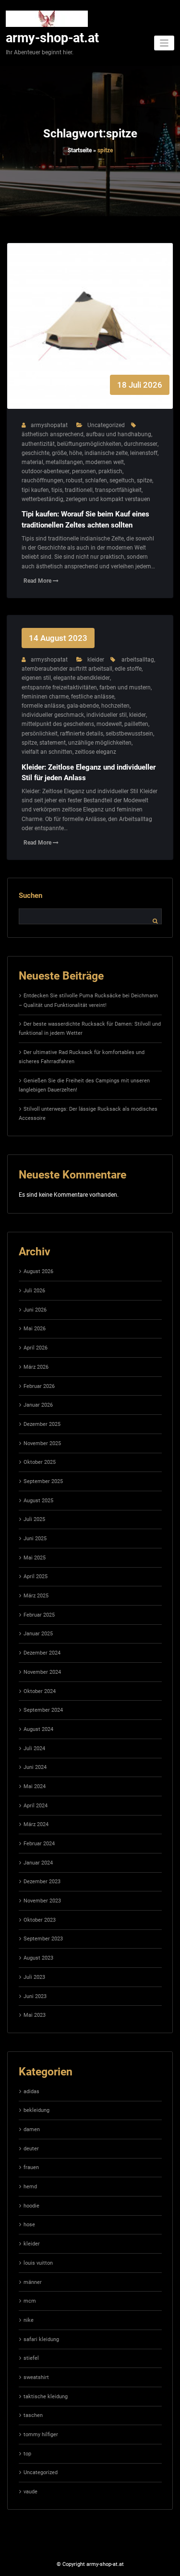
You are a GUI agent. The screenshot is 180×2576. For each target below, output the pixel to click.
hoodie (31, 2206)
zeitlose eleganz (96, 752)
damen (32, 2129)
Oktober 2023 (40, 1920)
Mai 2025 (35, 1558)
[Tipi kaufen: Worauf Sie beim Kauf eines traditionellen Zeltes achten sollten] (90, 336)
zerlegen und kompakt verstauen (108, 499)
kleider (96, 660)
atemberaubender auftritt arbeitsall (67, 669)
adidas (31, 2091)
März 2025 (36, 1596)
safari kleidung (41, 2339)
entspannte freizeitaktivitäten (59, 687)
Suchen (30, 895)
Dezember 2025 (42, 1424)
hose (29, 2225)
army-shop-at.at (52, 38)
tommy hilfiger (41, 2435)
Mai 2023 (35, 2015)
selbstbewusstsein (129, 734)
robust (74, 480)
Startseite (80, 150)
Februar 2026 (39, 1386)
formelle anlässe (43, 706)
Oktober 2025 (40, 1462)
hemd (30, 2187)
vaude (30, 2492)
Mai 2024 (35, 1786)
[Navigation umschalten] (164, 43)
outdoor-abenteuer (46, 471)
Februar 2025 (39, 1615)
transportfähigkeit (118, 490)
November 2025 (42, 1443)
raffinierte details (82, 734)
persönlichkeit (40, 734)
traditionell (79, 490)
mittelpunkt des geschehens (58, 724)
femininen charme (45, 697)
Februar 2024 (39, 1844)
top (27, 2454)
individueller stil (107, 715)
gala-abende (83, 706)
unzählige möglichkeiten (100, 743)
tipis (57, 490)
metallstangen (64, 462)
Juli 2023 (34, 1977)
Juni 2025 (35, 1539)
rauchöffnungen (42, 480)
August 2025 (38, 1501)
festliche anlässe (93, 697)
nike (29, 2320)
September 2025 (43, 1481)
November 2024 (42, 1672)
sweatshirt (36, 2377)
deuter (31, 2149)
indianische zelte (106, 453)
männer (33, 2282)
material (32, 462)
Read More (38, 581)
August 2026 (38, 1271)
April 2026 (36, 1348)
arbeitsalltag (138, 660)
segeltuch (122, 480)
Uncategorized (106, 425)
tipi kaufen (35, 490)
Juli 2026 (34, 1291)
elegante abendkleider (82, 678)
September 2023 (43, 1939)
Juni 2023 (35, 1996)
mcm (30, 2301)
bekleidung (36, 2110)
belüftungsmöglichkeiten (89, 444)
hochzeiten (115, 706)
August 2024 (38, 1729)
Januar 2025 (38, 1634)
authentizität (38, 444)
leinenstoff (144, 453)
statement (53, 743)
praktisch (110, 471)
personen (84, 471)
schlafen (96, 480)
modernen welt (105, 462)
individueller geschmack (53, 715)
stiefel (31, 2358)
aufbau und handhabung (119, 434)
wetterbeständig (42, 499)
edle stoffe (128, 669)
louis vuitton (38, 2263)
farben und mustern (125, 687)
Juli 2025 (34, 1519)
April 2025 (36, 1576)
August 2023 (38, 1958)
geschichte (36, 453)
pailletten (136, 724)
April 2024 (36, 1806)
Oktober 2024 (40, 1691)
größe (59, 453)
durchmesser (141, 444)
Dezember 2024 (42, 1653)
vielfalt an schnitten (47, 752)
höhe (76, 453)
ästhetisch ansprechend (53, 434)
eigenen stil (36, 678)
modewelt (109, 724)
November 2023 (42, 1901)
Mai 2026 (35, 1329)
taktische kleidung (46, 2397)
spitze (144, 480)
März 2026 (36, 1367)
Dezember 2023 (42, 1882)
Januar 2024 (38, 1863)
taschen (33, 2415)
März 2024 (36, 1824)
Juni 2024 (35, 1767)
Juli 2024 (34, 1748)
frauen (31, 2167)
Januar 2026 (38, 1405)
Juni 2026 (35, 1310)
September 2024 (43, 1710)
